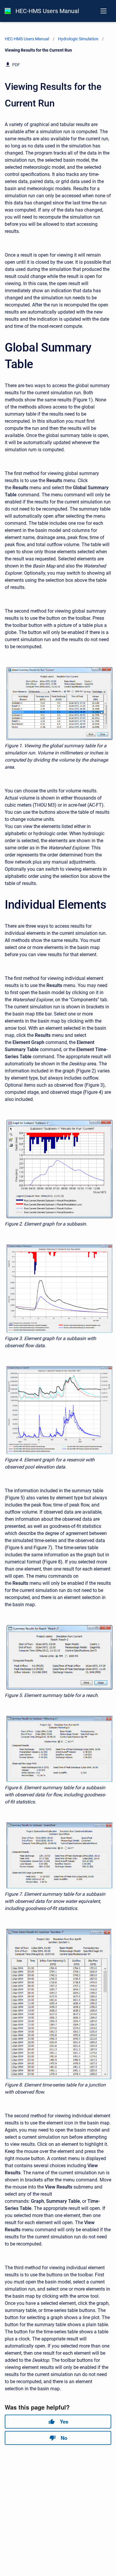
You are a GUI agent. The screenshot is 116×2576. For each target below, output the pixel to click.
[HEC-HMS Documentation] (8, 11)
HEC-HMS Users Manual (47, 11)
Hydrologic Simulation (78, 39)
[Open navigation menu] (104, 11)
